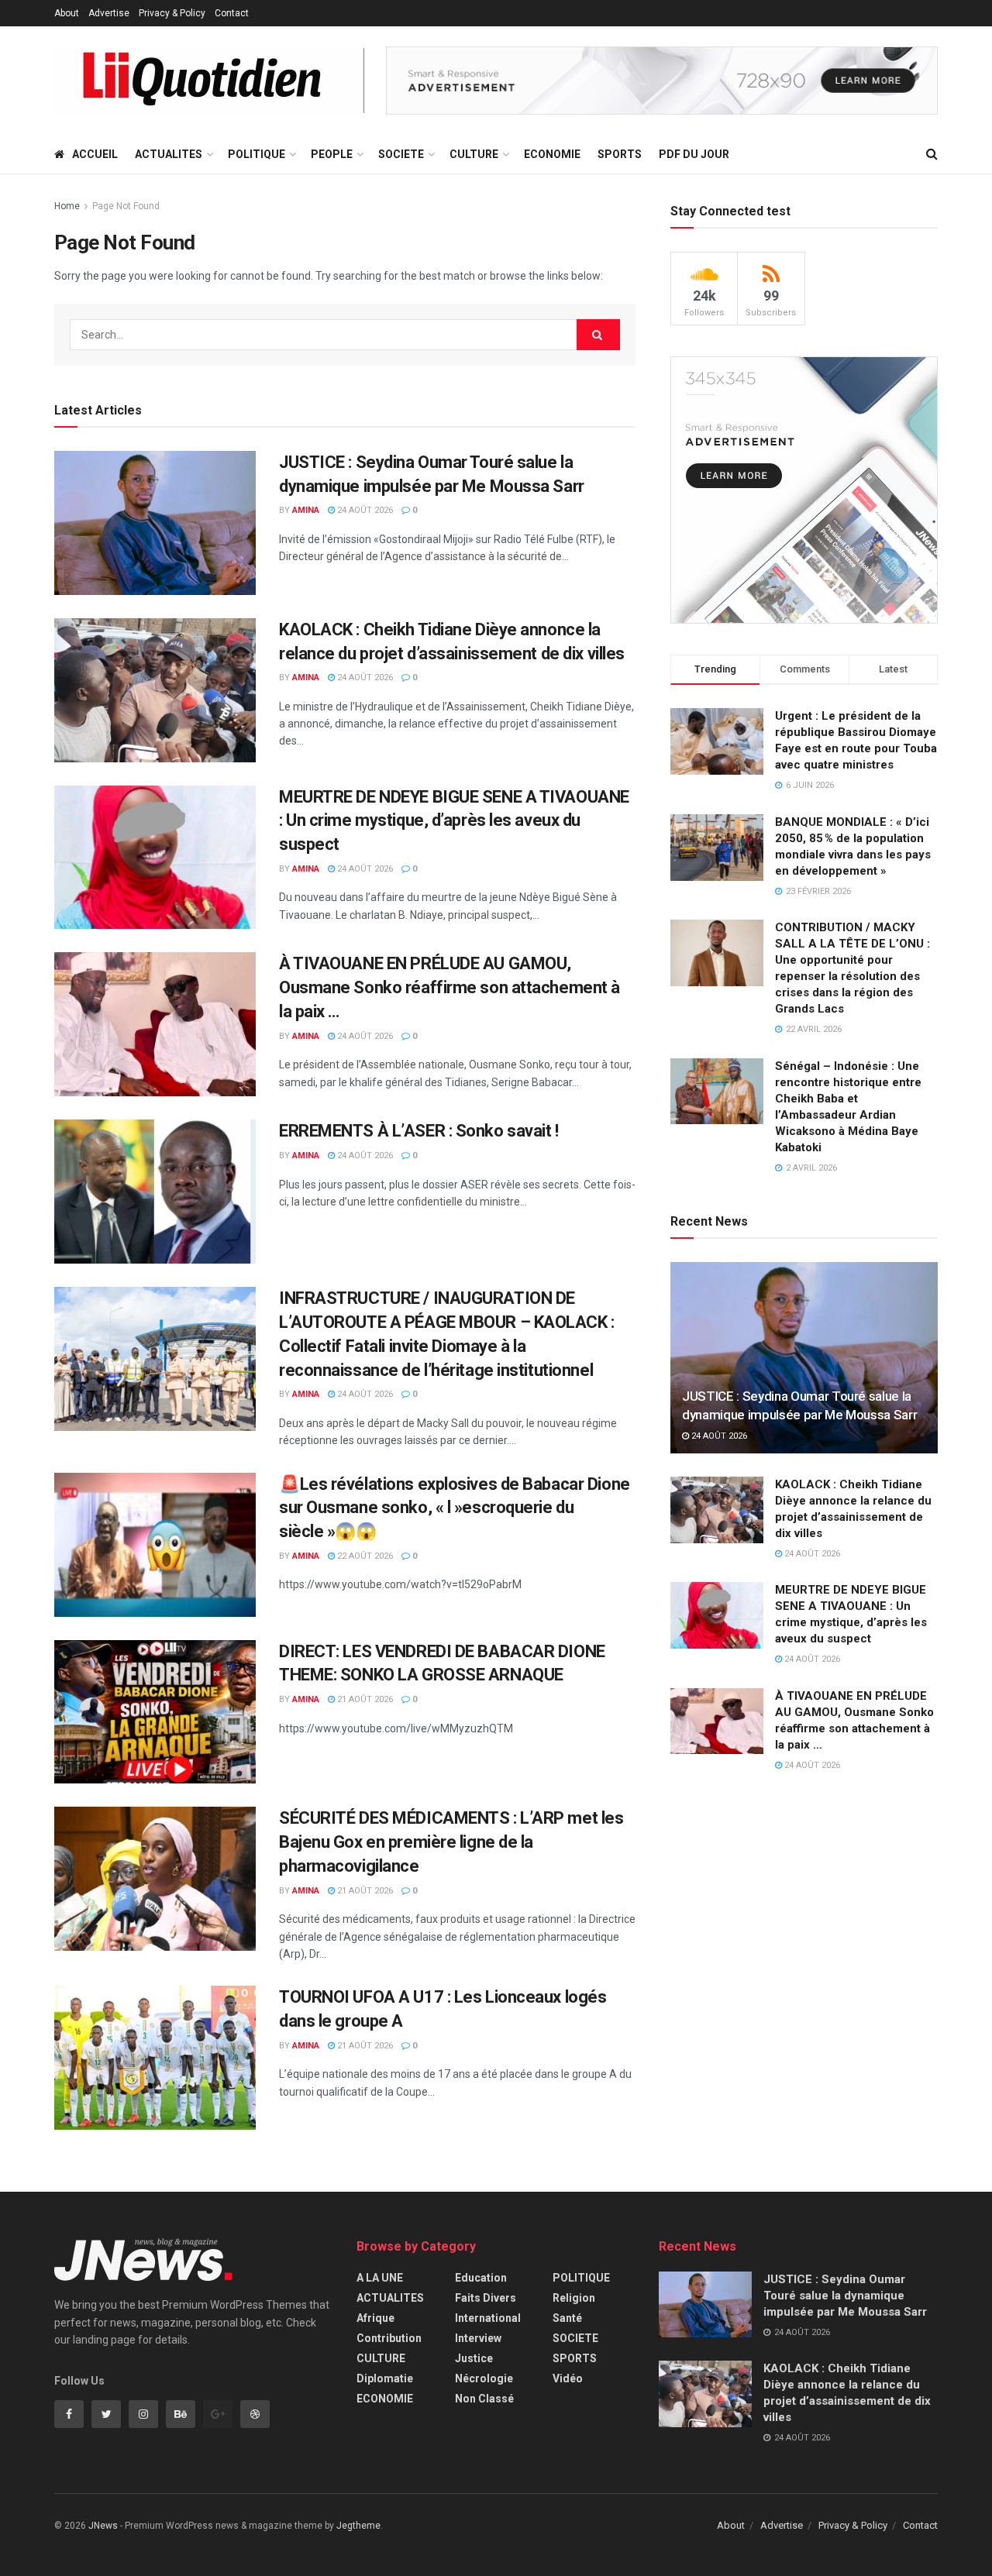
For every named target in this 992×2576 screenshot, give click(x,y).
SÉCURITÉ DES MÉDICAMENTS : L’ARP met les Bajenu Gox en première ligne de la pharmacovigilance (451, 1842)
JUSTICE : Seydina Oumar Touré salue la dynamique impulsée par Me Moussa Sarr (845, 2296)
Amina (306, 510)
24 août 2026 (364, 510)
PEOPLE (332, 154)
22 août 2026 (364, 1556)
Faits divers (486, 2298)
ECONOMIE (552, 154)
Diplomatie (385, 2378)
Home (67, 206)
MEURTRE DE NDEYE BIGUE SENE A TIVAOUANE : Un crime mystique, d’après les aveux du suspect (454, 821)
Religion (574, 2298)
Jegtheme (358, 2526)
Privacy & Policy (172, 13)
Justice (474, 2358)
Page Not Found (126, 206)
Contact (232, 13)
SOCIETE (401, 154)
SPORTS (620, 154)
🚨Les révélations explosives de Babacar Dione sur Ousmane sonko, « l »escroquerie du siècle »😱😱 (455, 1508)
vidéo (568, 2378)
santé (567, 2318)
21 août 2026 (364, 1699)
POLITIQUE (257, 154)
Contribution (389, 2338)
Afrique (375, 2318)
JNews (103, 2526)
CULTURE (474, 154)
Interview (478, 2338)
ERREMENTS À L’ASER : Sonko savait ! (419, 1131)
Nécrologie (484, 2378)
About (67, 13)
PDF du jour (694, 154)
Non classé (484, 2399)
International (488, 2318)
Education (481, 2278)
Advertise (109, 13)
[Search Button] (598, 335)
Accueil (95, 154)
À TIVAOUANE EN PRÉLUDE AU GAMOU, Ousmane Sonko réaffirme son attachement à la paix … (449, 987)
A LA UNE (380, 2278)
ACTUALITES (169, 154)
